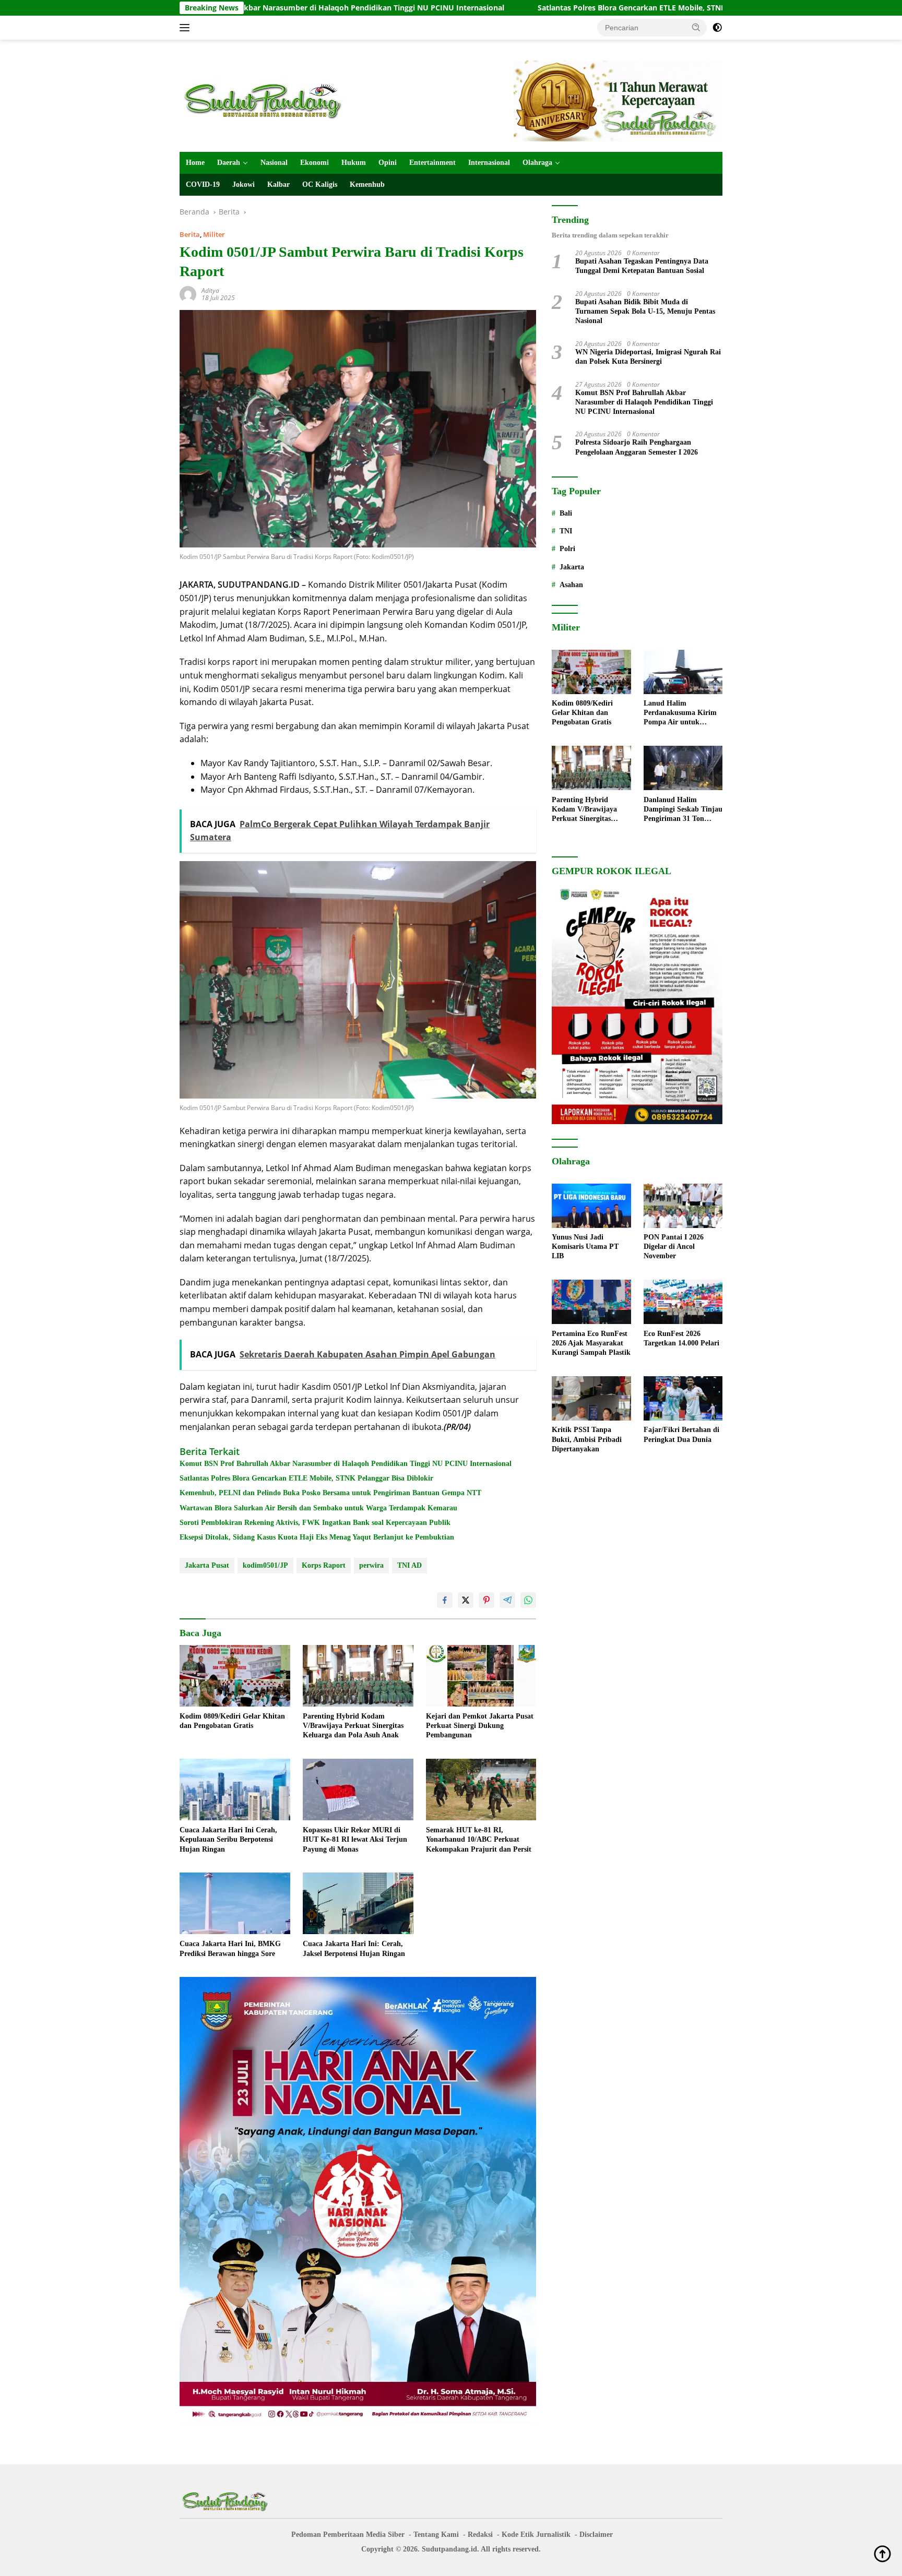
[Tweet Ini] (466, 1600)
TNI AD (410, 1565)
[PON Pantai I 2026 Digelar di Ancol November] (683, 1206)
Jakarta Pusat (207, 1565)
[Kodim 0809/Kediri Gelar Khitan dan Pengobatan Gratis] (235, 1676)
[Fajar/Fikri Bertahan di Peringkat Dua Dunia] (683, 1398)
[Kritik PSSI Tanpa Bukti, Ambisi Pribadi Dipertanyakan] (591, 1398)
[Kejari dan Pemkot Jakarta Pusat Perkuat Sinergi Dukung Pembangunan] (481, 1676)
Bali (566, 513)
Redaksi (480, 2535)
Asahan (571, 585)
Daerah (229, 163)
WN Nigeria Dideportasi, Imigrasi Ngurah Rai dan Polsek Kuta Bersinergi (648, 357)
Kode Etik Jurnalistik (536, 2535)
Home (195, 163)
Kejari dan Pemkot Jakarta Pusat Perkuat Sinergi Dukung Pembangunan (480, 1726)
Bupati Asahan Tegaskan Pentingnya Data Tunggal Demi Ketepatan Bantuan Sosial (642, 266)
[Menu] (187, 28)
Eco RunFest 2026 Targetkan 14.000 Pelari (681, 1338)
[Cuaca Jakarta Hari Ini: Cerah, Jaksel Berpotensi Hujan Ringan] (358, 1904)
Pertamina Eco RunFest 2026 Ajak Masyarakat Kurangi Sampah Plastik (591, 1343)
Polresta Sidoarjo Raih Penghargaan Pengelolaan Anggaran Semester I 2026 (637, 448)
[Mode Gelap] (717, 28)
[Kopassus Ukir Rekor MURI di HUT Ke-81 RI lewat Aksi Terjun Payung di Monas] (358, 1790)
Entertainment (432, 163)
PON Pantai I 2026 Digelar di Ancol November (674, 1247)
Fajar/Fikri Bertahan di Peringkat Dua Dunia (681, 1435)
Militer (214, 234)
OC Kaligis (320, 184)
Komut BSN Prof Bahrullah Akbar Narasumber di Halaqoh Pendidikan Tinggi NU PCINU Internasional (346, 1464)
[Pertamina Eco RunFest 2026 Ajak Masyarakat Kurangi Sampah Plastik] (591, 1302)
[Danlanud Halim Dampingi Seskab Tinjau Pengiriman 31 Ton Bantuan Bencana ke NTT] (683, 768)
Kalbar (278, 184)
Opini (388, 163)
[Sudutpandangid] (266, 100)
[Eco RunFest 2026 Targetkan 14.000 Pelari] (683, 1302)
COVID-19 (203, 184)
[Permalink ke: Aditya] (188, 294)
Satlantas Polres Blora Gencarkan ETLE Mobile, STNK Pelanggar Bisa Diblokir (500, 8)
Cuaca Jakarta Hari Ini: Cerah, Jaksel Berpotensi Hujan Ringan (354, 1948)
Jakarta (572, 567)
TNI (566, 532)
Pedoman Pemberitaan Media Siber (348, 2535)
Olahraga (537, 163)
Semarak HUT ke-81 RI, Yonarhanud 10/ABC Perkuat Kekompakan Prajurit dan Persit (479, 1839)
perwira (371, 1565)
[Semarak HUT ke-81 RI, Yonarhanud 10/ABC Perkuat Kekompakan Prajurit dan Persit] (481, 1790)
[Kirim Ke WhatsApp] (528, 1600)
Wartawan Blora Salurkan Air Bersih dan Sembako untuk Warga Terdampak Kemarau (318, 1508)
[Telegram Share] (507, 1600)
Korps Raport (324, 1565)
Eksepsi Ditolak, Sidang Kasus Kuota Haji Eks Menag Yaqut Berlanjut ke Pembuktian (317, 1537)
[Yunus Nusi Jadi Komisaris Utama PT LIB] (591, 1206)
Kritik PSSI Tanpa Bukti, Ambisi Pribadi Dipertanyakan (587, 1440)
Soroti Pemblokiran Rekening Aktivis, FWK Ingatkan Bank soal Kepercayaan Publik (315, 1523)
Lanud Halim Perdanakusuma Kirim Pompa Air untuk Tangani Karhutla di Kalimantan (680, 714)
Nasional (274, 163)
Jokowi (244, 184)
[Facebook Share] (445, 1600)
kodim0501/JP (265, 1565)
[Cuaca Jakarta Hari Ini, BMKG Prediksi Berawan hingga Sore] (235, 1904)
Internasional (489, 163)
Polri (567, 549)
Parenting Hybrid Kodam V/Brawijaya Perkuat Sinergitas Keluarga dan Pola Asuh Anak (353, 1726)
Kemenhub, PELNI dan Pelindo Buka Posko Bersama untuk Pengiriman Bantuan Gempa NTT (330, 1493)
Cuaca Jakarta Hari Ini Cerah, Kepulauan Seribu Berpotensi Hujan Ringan (228, 1839)
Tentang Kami (436, 2535)
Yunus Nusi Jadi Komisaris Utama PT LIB (585, 1247)
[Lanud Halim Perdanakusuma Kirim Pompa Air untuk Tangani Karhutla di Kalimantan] (683, 672)
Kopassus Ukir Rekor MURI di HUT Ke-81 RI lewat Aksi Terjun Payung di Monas (355, 1839)
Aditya (210, 290)
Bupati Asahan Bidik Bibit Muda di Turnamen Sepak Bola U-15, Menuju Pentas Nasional (645, 311)
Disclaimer (596, 2535)
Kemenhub (367, 184)
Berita (190, 234)
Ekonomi (314, 163)
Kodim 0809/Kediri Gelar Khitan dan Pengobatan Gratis (232, 1721)
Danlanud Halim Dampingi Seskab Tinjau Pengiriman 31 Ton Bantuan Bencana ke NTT (683, 810)
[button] (696, 27)
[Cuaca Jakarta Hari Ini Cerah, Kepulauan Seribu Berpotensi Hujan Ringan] (235, 1790)
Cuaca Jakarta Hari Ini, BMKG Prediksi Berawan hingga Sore (230, 1948)
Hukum (354, 163)
